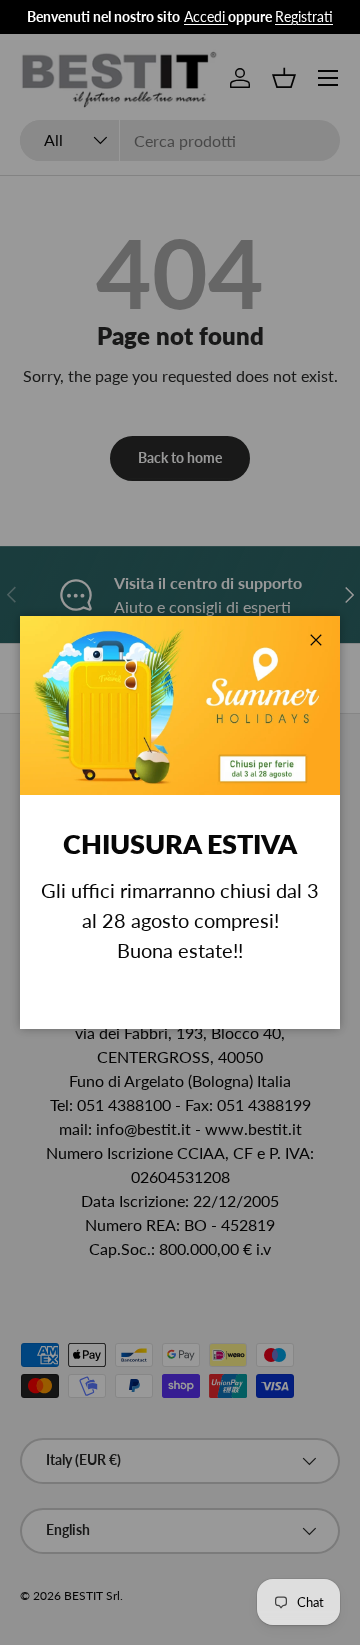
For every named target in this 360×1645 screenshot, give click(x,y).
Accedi (204, 16)
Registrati (304, 16)
